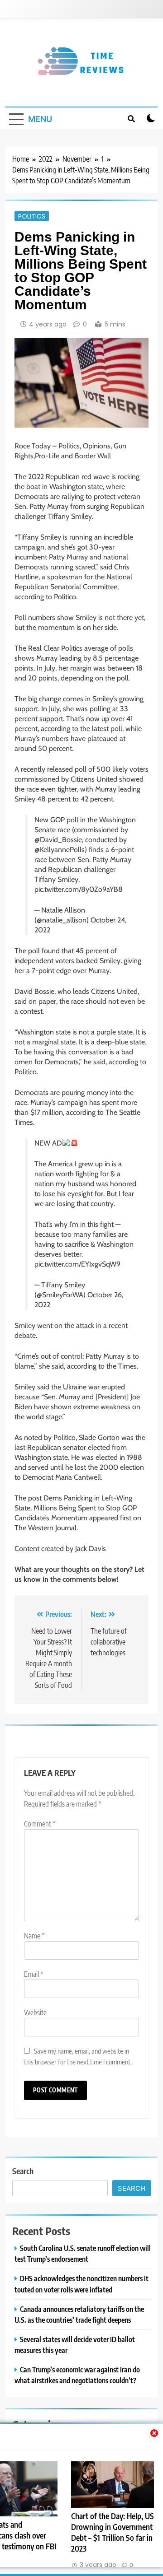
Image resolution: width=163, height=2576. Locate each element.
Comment (40, 1824)
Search (23, 2171)
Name (34, 1936)
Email (34, 1974)
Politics (32, 216)
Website (35, 2012)
